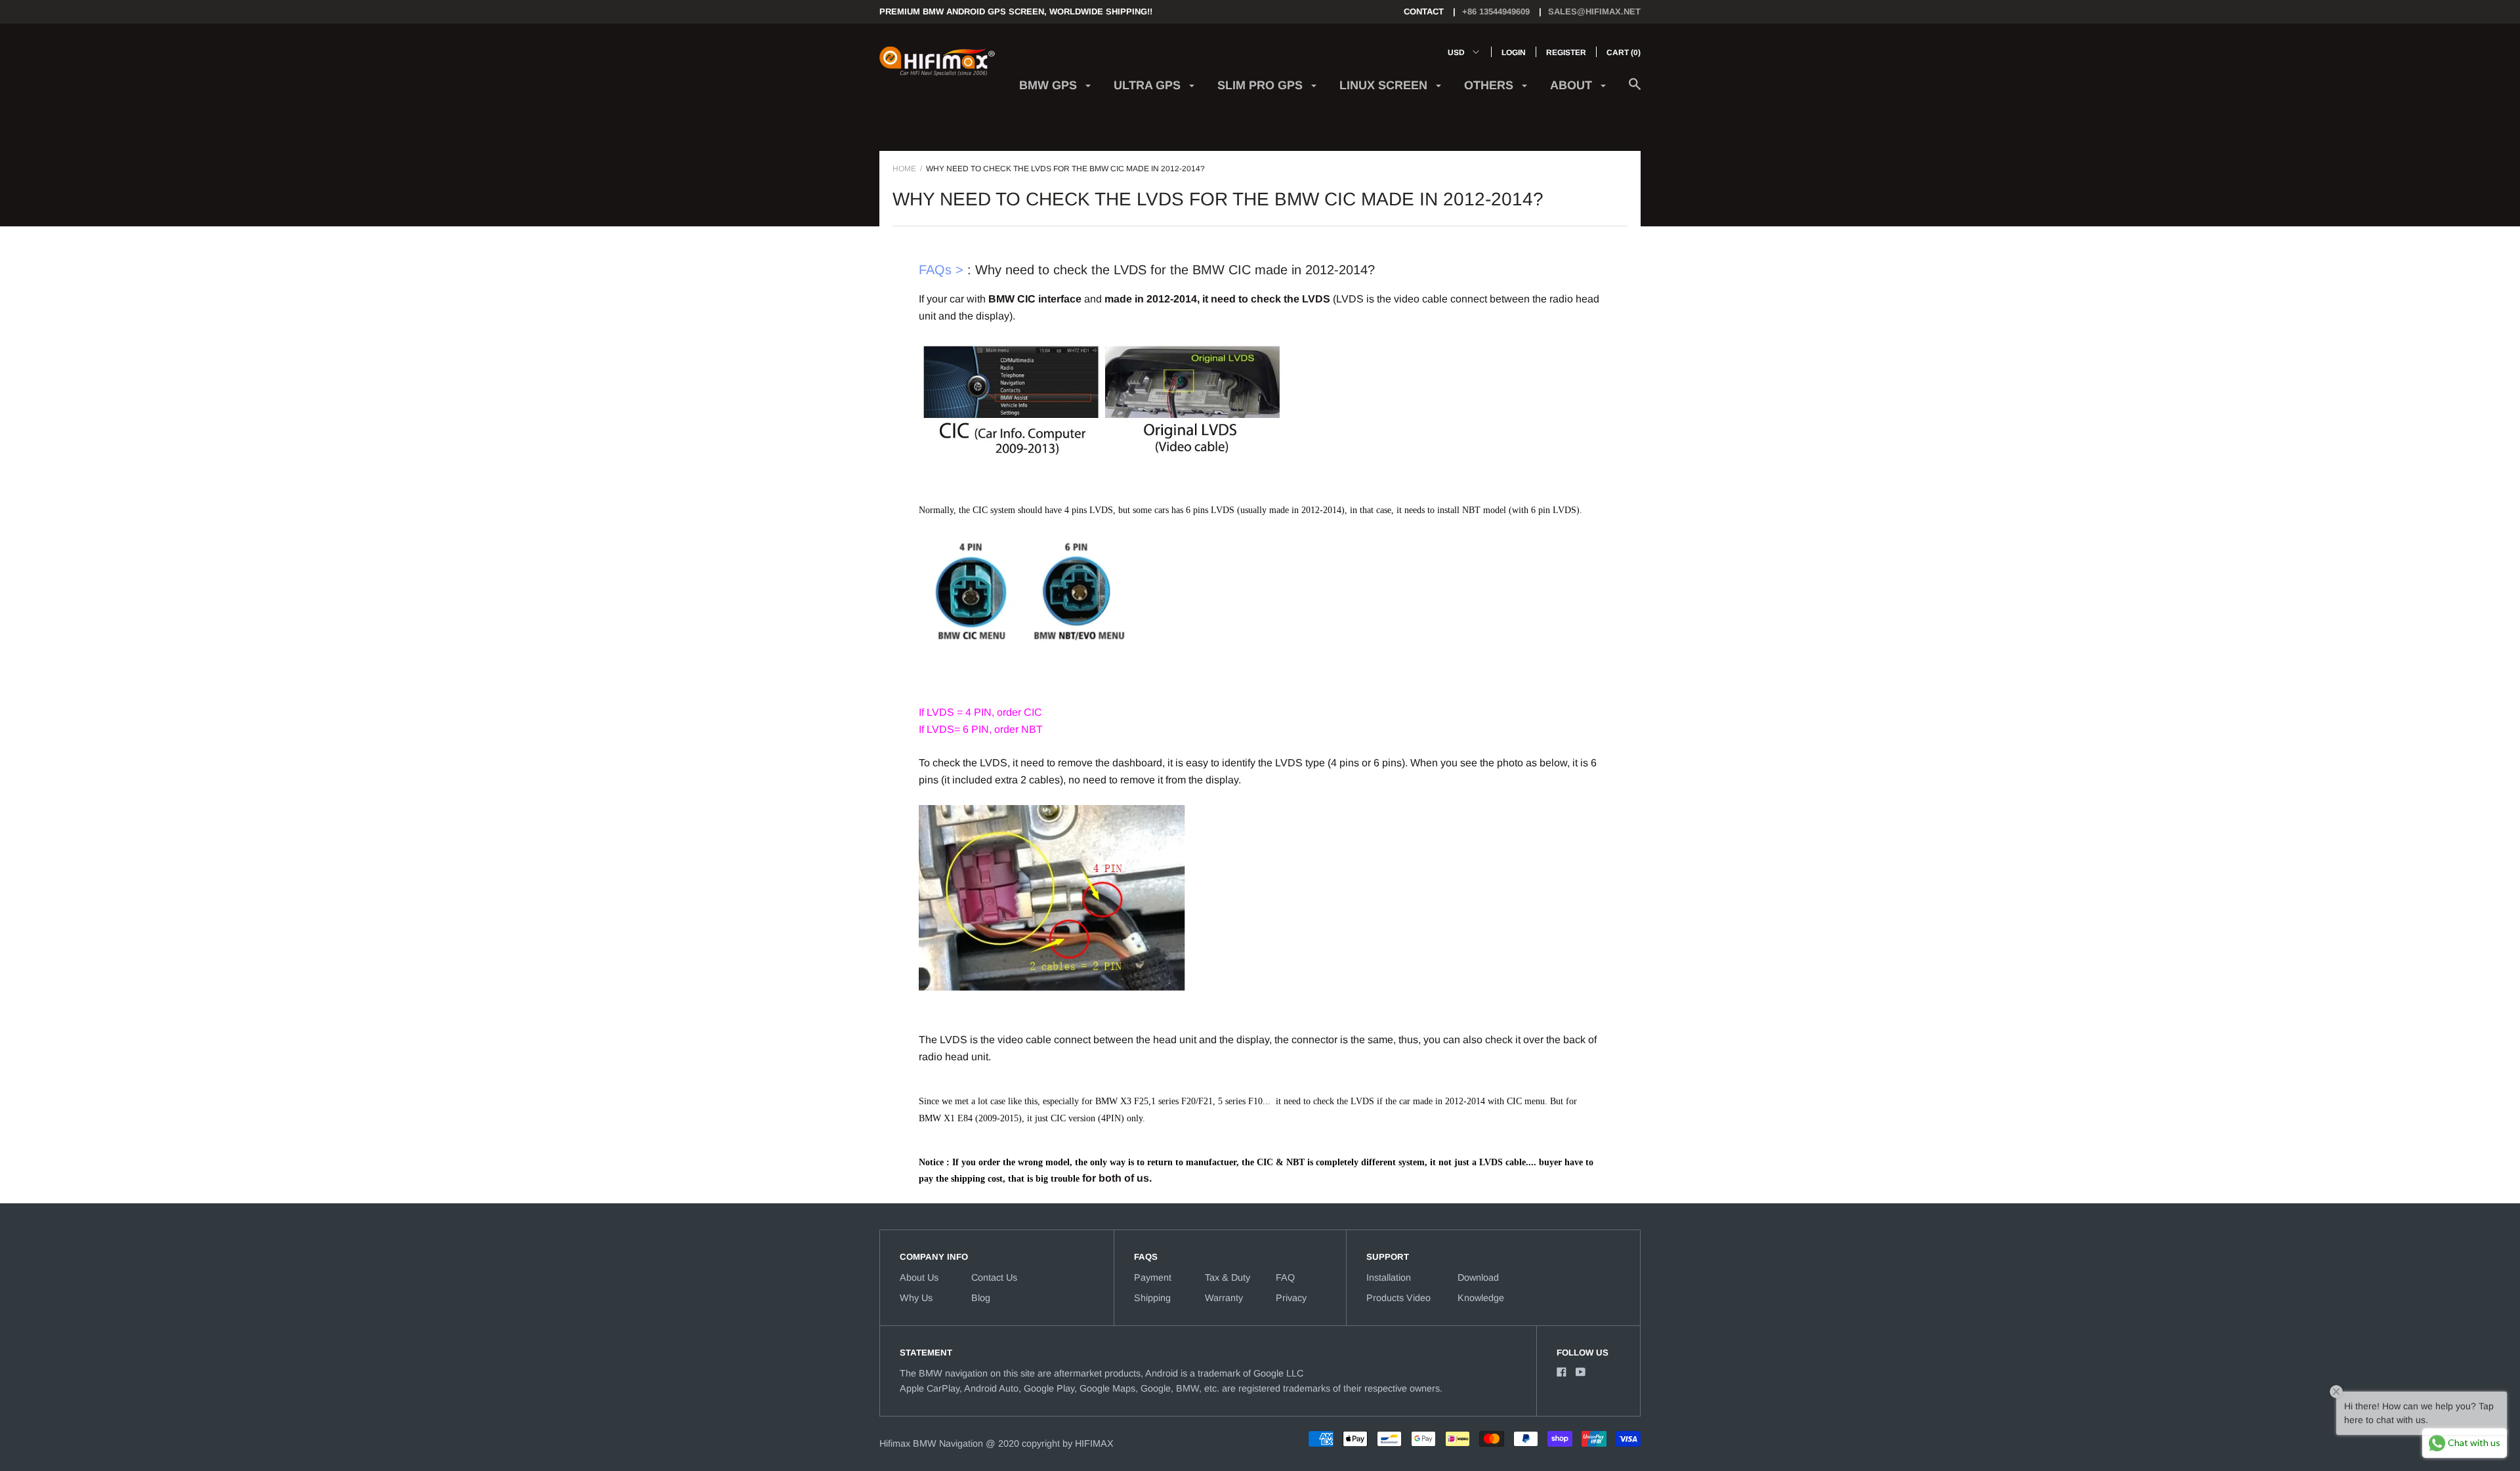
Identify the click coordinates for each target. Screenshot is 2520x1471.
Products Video (1398, 1298)
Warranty (1224, 1298)
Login (1514, 52)
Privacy (1291, 1298)
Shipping (1152, 1298)
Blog (981, 1298)
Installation (1389, 1277)
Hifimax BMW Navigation (931, 1443)
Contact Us (994, 1277)
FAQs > (941, 270)
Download (1478, 1277)
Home (904, 169)
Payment (1153, 1277)
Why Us (916, 1298)
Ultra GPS (1149, 85)
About (1573, 85)
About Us (919, 1277)
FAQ (1285, 1277)
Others (1490, 85)
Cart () (1624, 52)
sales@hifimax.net (1594, 11)
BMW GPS (1050, 85)
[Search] (1635, 91)
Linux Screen (1385, 85)
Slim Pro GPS (1262, 85)
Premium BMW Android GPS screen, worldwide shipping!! (1016, 11)
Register (1566, 52)
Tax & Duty (1228, 1277)
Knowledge (1481, 1298)
